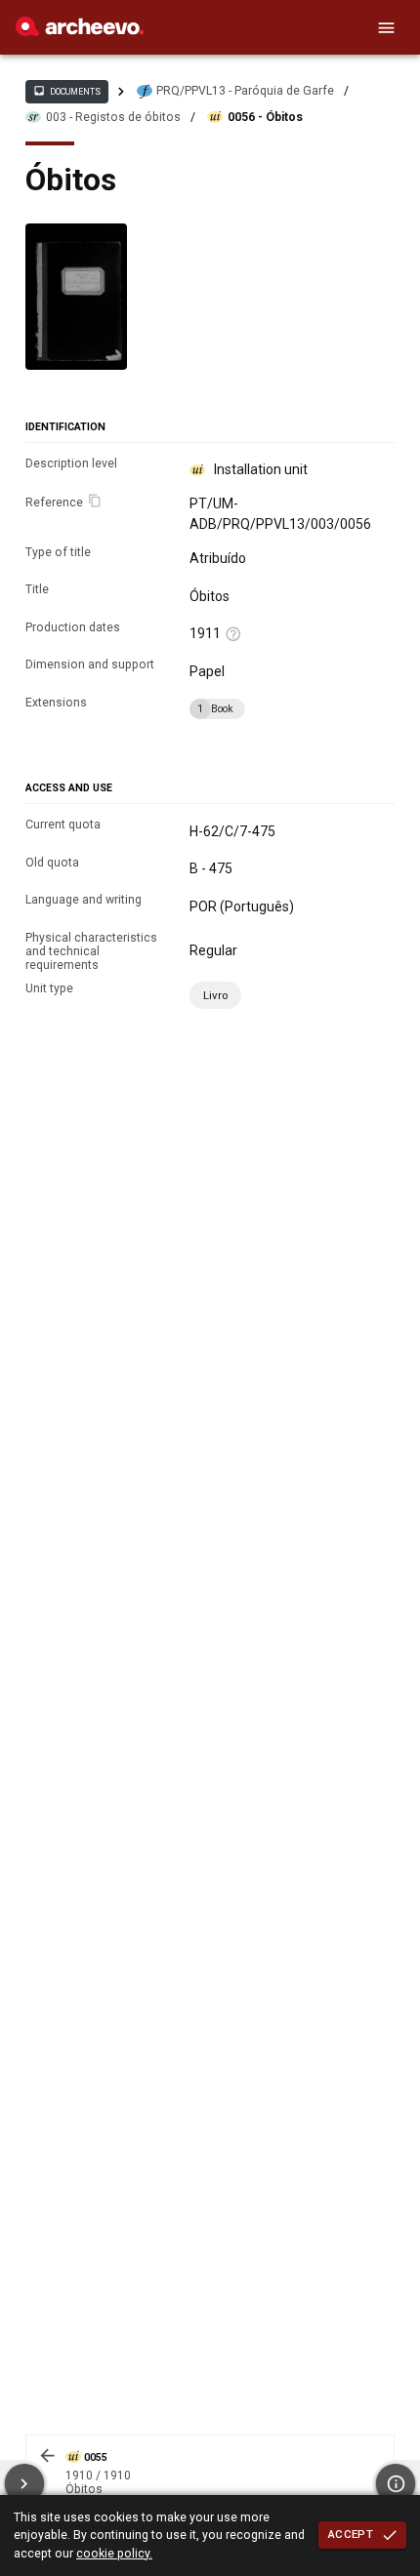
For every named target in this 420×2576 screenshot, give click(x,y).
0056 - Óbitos (265, 117)
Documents (66, 91)
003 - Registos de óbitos (113, 117)
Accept (351, 2534)
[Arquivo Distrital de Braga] (80, 31)
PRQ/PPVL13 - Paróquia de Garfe (245, 91)
